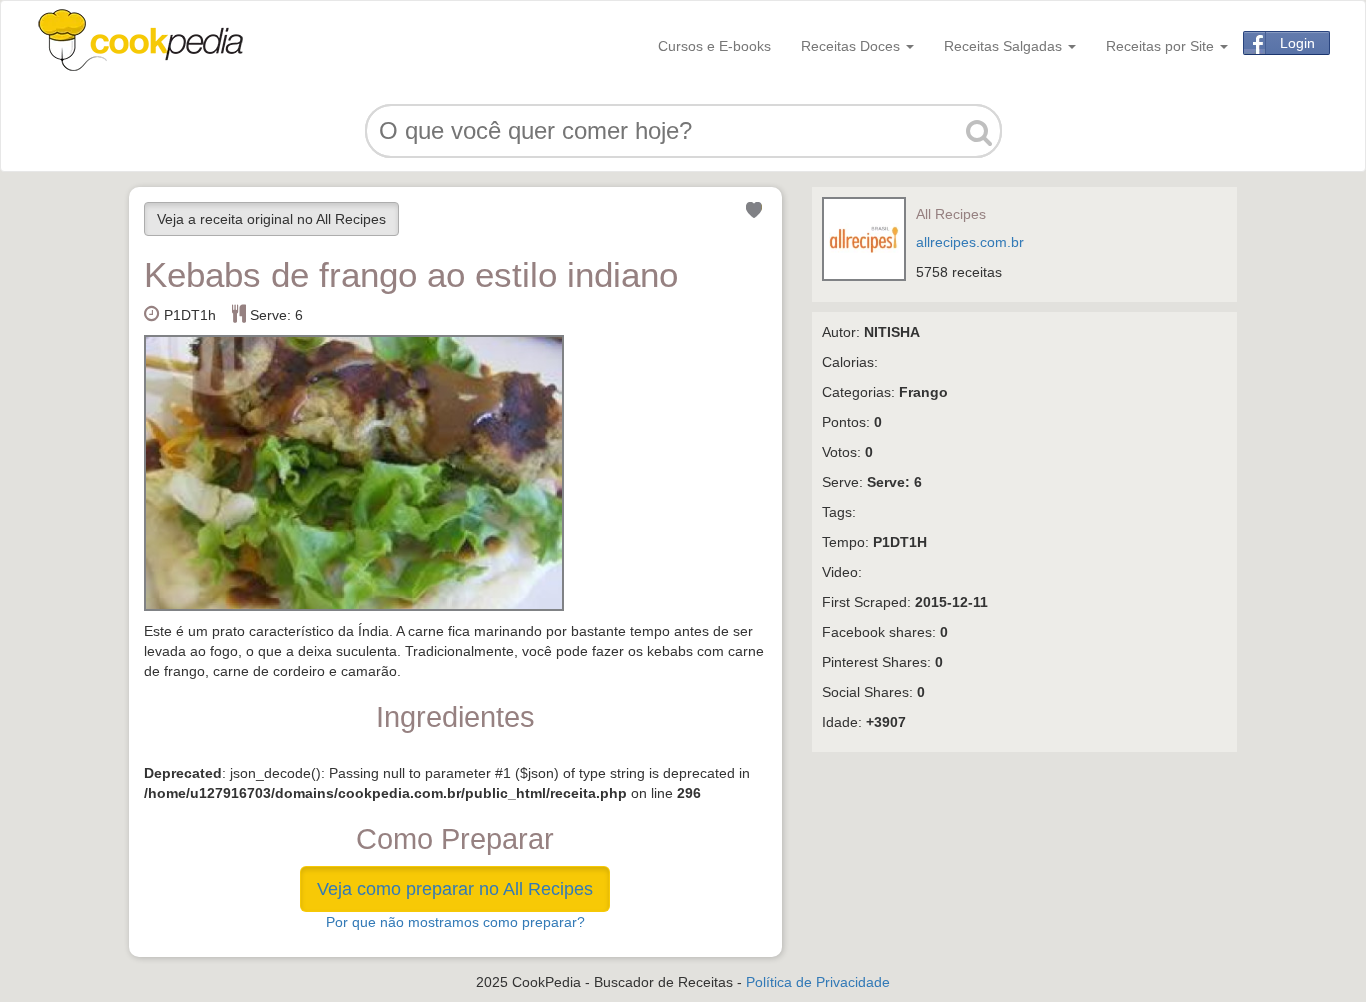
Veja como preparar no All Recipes (455, 889)
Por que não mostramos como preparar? (455, 922)
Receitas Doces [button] (852, 46)
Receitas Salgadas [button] (1005, 46)
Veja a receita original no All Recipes (271, 219)
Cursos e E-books (714, 46)
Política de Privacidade (818, 982)
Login (1297, 43)
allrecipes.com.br (970, 242)
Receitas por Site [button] (1162, 46)
